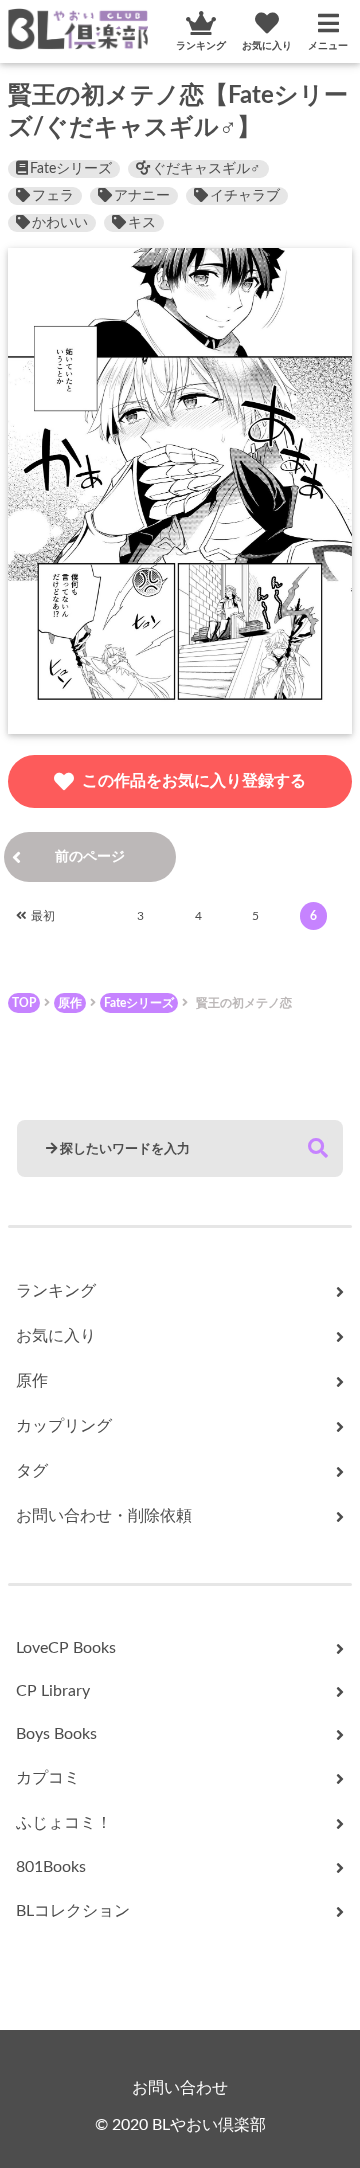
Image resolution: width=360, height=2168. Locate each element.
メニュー (328, 46)
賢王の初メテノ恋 (244, 1003)
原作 (70, 1003)
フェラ (53, 196)
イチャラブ (245, 196)
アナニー (142, 196)
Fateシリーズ (71, 169)
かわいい (60, 223)
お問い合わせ (180, 2088)
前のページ (90, 857)
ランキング (201, 46)
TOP (24, 1003)
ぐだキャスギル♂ (206, 169)
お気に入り (267, 46)
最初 (43, 916)
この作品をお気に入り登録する (194, 781)
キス (142, 223)
